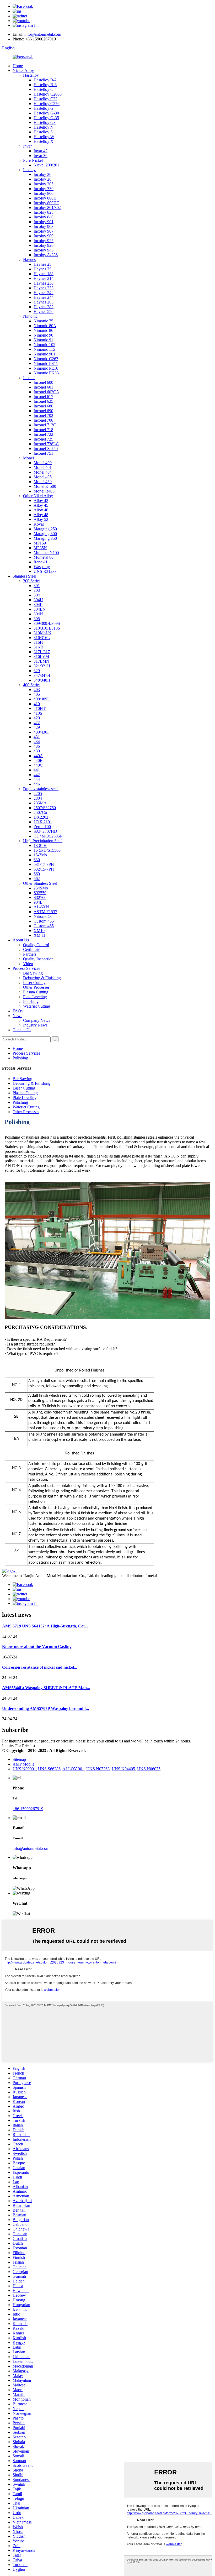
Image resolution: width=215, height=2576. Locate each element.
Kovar (39, 524)
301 (37, 586)
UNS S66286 (49, 1769)
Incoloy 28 (42, 179)
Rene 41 (41, 562)
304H (38, 600)
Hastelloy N (44, 127)
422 (37, 723)
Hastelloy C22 (45, 99)
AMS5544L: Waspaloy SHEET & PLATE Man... (46, 1688)
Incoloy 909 (44, 236)
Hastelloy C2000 (48, 94)
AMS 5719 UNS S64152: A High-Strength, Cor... (45, 1626)
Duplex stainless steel (41, 789)
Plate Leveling (35, 997)
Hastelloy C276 (47, 104)
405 (37, 694)
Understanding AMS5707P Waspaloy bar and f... (45, 1708)
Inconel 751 (43, 453)
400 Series (32, 685)
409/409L (42, 699)
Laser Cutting (34, 983)
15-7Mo (40, 855)
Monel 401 (43, 467)
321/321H (42, 666)
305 (37, 619)
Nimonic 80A (45, 326)
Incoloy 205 (44, 184)
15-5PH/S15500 (47, 850)
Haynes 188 (44, 274)
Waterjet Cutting (37, 1006)
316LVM (41, 656)
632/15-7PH (44, 869)
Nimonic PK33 (46, 373)
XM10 (39, 931)
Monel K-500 (45, 486)
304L (38, 604)
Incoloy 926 (44, 245)
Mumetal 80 (44, 557)
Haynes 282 (44, 307)
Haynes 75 (42, 269)
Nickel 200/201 (46, 165)
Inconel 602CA (46, 392)
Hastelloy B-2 (45, 80)
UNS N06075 (149, 1769)
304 (37, 595)
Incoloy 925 (44, 241)
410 (37, 704)
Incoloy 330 (44, 189)
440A (38, 756)
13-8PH (40, 845)
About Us (21, 940)
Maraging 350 (45, 538)
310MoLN (42, 633)
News (17, 1016)
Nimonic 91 (43, 340)
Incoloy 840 (44, 217)
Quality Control (36, 945)
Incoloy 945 (44, 250)
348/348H (42, 680)
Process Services (26, 968)
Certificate (32, 949)
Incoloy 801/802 (47, 208)
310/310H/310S (47, 628)
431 (37, 737)
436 (37, 746)
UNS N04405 (123, 1769)
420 (37, 718)
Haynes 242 (44, 293)
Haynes (29, 260)
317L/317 (42, 652)
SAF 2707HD (45, 831)
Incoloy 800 (44, 193)
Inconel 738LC (46, 444)
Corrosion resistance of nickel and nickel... (40, 1667)
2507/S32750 (45, 808)
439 (37, 751)
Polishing (31, 1001)
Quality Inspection (38, 959)
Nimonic (30, 316)
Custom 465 (44, 926)
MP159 (40, 543)
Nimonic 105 (44, 345)
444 (37, 779)
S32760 (40, 897)
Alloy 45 (41, 505)
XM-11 (40, 935)
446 (37, 784)
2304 (38, 798)
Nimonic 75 (43, 321)
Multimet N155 (46, 553)
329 (37, 671)
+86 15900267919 (28, 1809)
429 (37, 727)
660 (37, 874)
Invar (27, 146)
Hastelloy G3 (45, 122)
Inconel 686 (43, 406)
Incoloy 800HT (46, 203)
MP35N (40, 548)
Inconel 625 (43, 401)
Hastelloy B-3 (45, 85)
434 (37, 742)
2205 (38, 794)
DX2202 (41, 817)
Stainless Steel (24, 576)
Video (28, 964)
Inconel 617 (43, 397)
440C (38, 765)
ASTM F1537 (45, 912)
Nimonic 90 (43, 335)
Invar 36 (41, 156)
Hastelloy (31, 75)
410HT (40, 708)
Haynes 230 (44, 283)
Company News (37, 1020)
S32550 (40, 893)
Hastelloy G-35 (46, 118)
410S (38, 713)
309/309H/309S (47, 623)
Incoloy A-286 (46, 255)
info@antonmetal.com (43, 34)
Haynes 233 (44, 288)
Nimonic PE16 (46, 368)
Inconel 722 (43, 434)
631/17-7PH (44, 864)
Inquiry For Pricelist (19, 1746)
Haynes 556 (44, 311)
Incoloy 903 (44, 226)
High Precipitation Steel (43, 841)
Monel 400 (43, 463)
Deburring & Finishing (42, 978)
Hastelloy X (44, 141)
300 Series (32, 581)
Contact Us (22, 1030)
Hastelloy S (43, 132)
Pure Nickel (33, 160)
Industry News (35, 1025)
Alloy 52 (41, 519)
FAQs (18, 1011)
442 (37, 775)
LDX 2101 (43, 822)
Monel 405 (43, 477)
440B (38, 760)
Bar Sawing (33, 973)
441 (37, 770)
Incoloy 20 (42, 174)
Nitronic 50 (43, 916)
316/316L (42, 638)
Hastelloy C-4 (45, 89)
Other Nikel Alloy (38, 496)
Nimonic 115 (44, 349)
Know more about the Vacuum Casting (37, 1646)
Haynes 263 (44, 302)
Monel (28, 458)
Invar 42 (41, 151)
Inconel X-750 (46, 449)
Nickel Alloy (23, 70)
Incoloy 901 (44, 222)
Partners (30, 954)
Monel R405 (44, 491)
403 (37, 690)
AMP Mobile (23, 1764)
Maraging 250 (45, 529)
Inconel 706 (43, 420)
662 (37, 879)
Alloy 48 (41, 515)
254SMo (41, 888)
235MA (40, 803)
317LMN (41, 661)
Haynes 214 (44, 278)
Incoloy (29, 170)
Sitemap (19, 1759)
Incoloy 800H (45, 198)
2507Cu (40, 812)
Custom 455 (44, 921)
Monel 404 (43, 472)
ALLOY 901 (73, 1769)
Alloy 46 (41, 510)
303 (37, 590)
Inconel (29, 378)
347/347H (42, 675)
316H (38, 642)
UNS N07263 (98, 1769)
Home (18, 66)
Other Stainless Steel (40, 883)
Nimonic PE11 (46, 363)
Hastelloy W (44, 137)
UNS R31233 (45, 571)
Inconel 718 (43, 430)
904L (38, 902)
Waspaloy (42, 567)
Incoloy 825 (44, 212)
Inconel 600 (43, 382)
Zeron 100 (42, 827)
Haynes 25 (42, 264)
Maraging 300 (45, 534)
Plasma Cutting (36, 992)
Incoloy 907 (44, 231)
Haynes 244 (44, 297)
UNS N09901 (24, 1769)
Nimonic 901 (44, 354)
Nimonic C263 (46, 359)
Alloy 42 (41, 501)
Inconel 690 (43, 411)
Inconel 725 (43, 439)
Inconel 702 (43, 415)
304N (38, 614)
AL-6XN (41, 907)
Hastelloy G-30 (46, 113)
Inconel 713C (45, 425)
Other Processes (36, 987)
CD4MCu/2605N (48, 836)
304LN (40, 609)
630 (37, 860)
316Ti (38, 647)
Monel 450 (43, 482)
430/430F (42, 732)
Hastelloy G (44, 108)
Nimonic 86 (43, 330)
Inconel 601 (43, 387)
